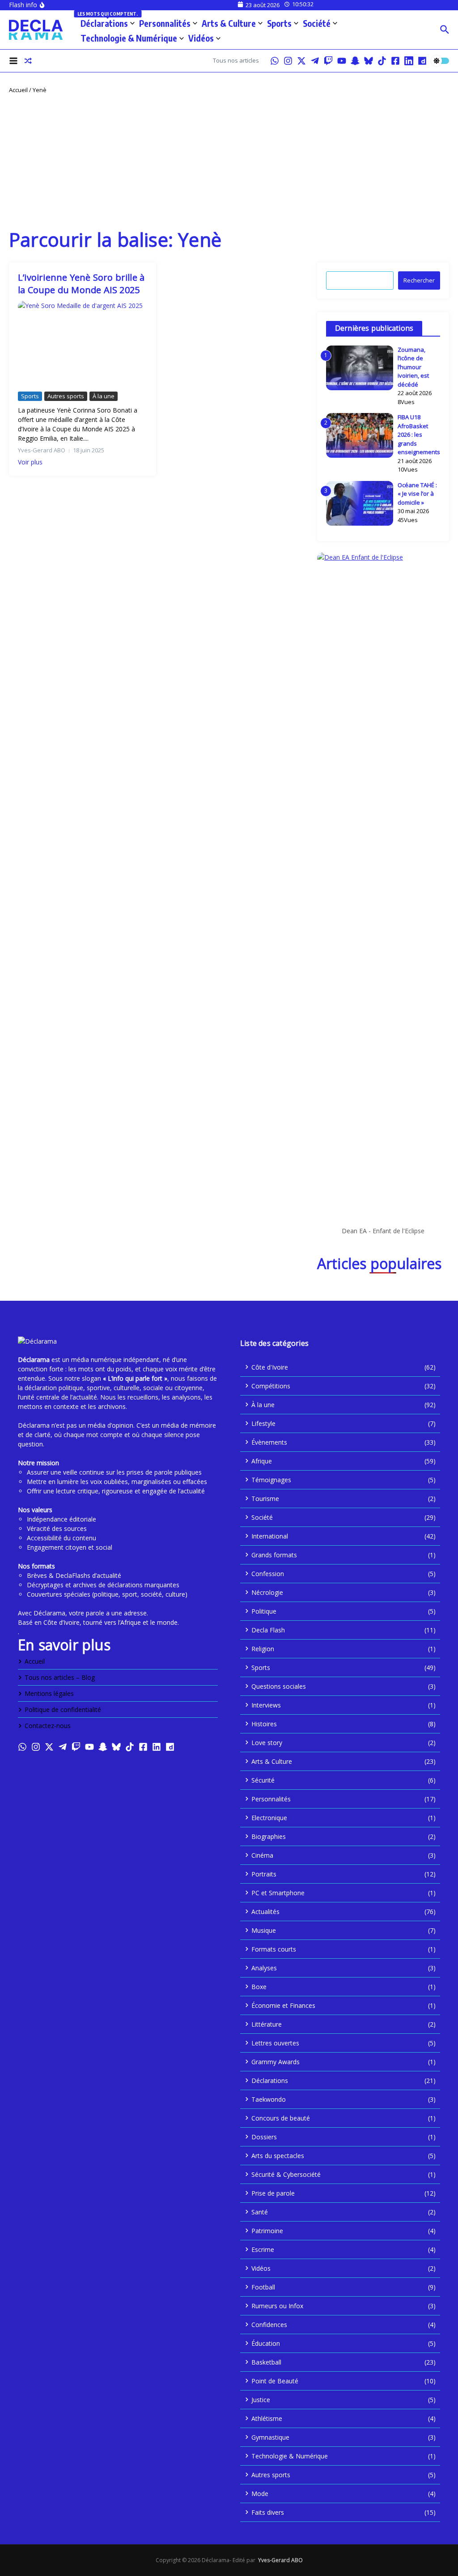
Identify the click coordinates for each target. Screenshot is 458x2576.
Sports (279, 23)
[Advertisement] (229, 161)
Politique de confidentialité (63, 1710)
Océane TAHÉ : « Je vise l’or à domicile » (417, 494)
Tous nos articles (236, 60)
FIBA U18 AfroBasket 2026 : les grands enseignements (419, 434)
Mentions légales (49, 1693)
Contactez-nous (48, 1726)
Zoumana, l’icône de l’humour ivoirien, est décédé (413, 367)
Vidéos (201, 38)
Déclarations (108, 22)
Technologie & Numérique (129, 38)
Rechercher (419, 280)
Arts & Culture (229, 23)
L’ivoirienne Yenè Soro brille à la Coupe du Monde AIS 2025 (81, 284)
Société (317, 23)
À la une (104, 396)
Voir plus (30, 462)
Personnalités (165, 23)
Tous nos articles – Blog (60, 1677)
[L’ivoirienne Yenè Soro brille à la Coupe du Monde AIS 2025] (83, 344)
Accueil (18, 90)
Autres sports (66, 396)
